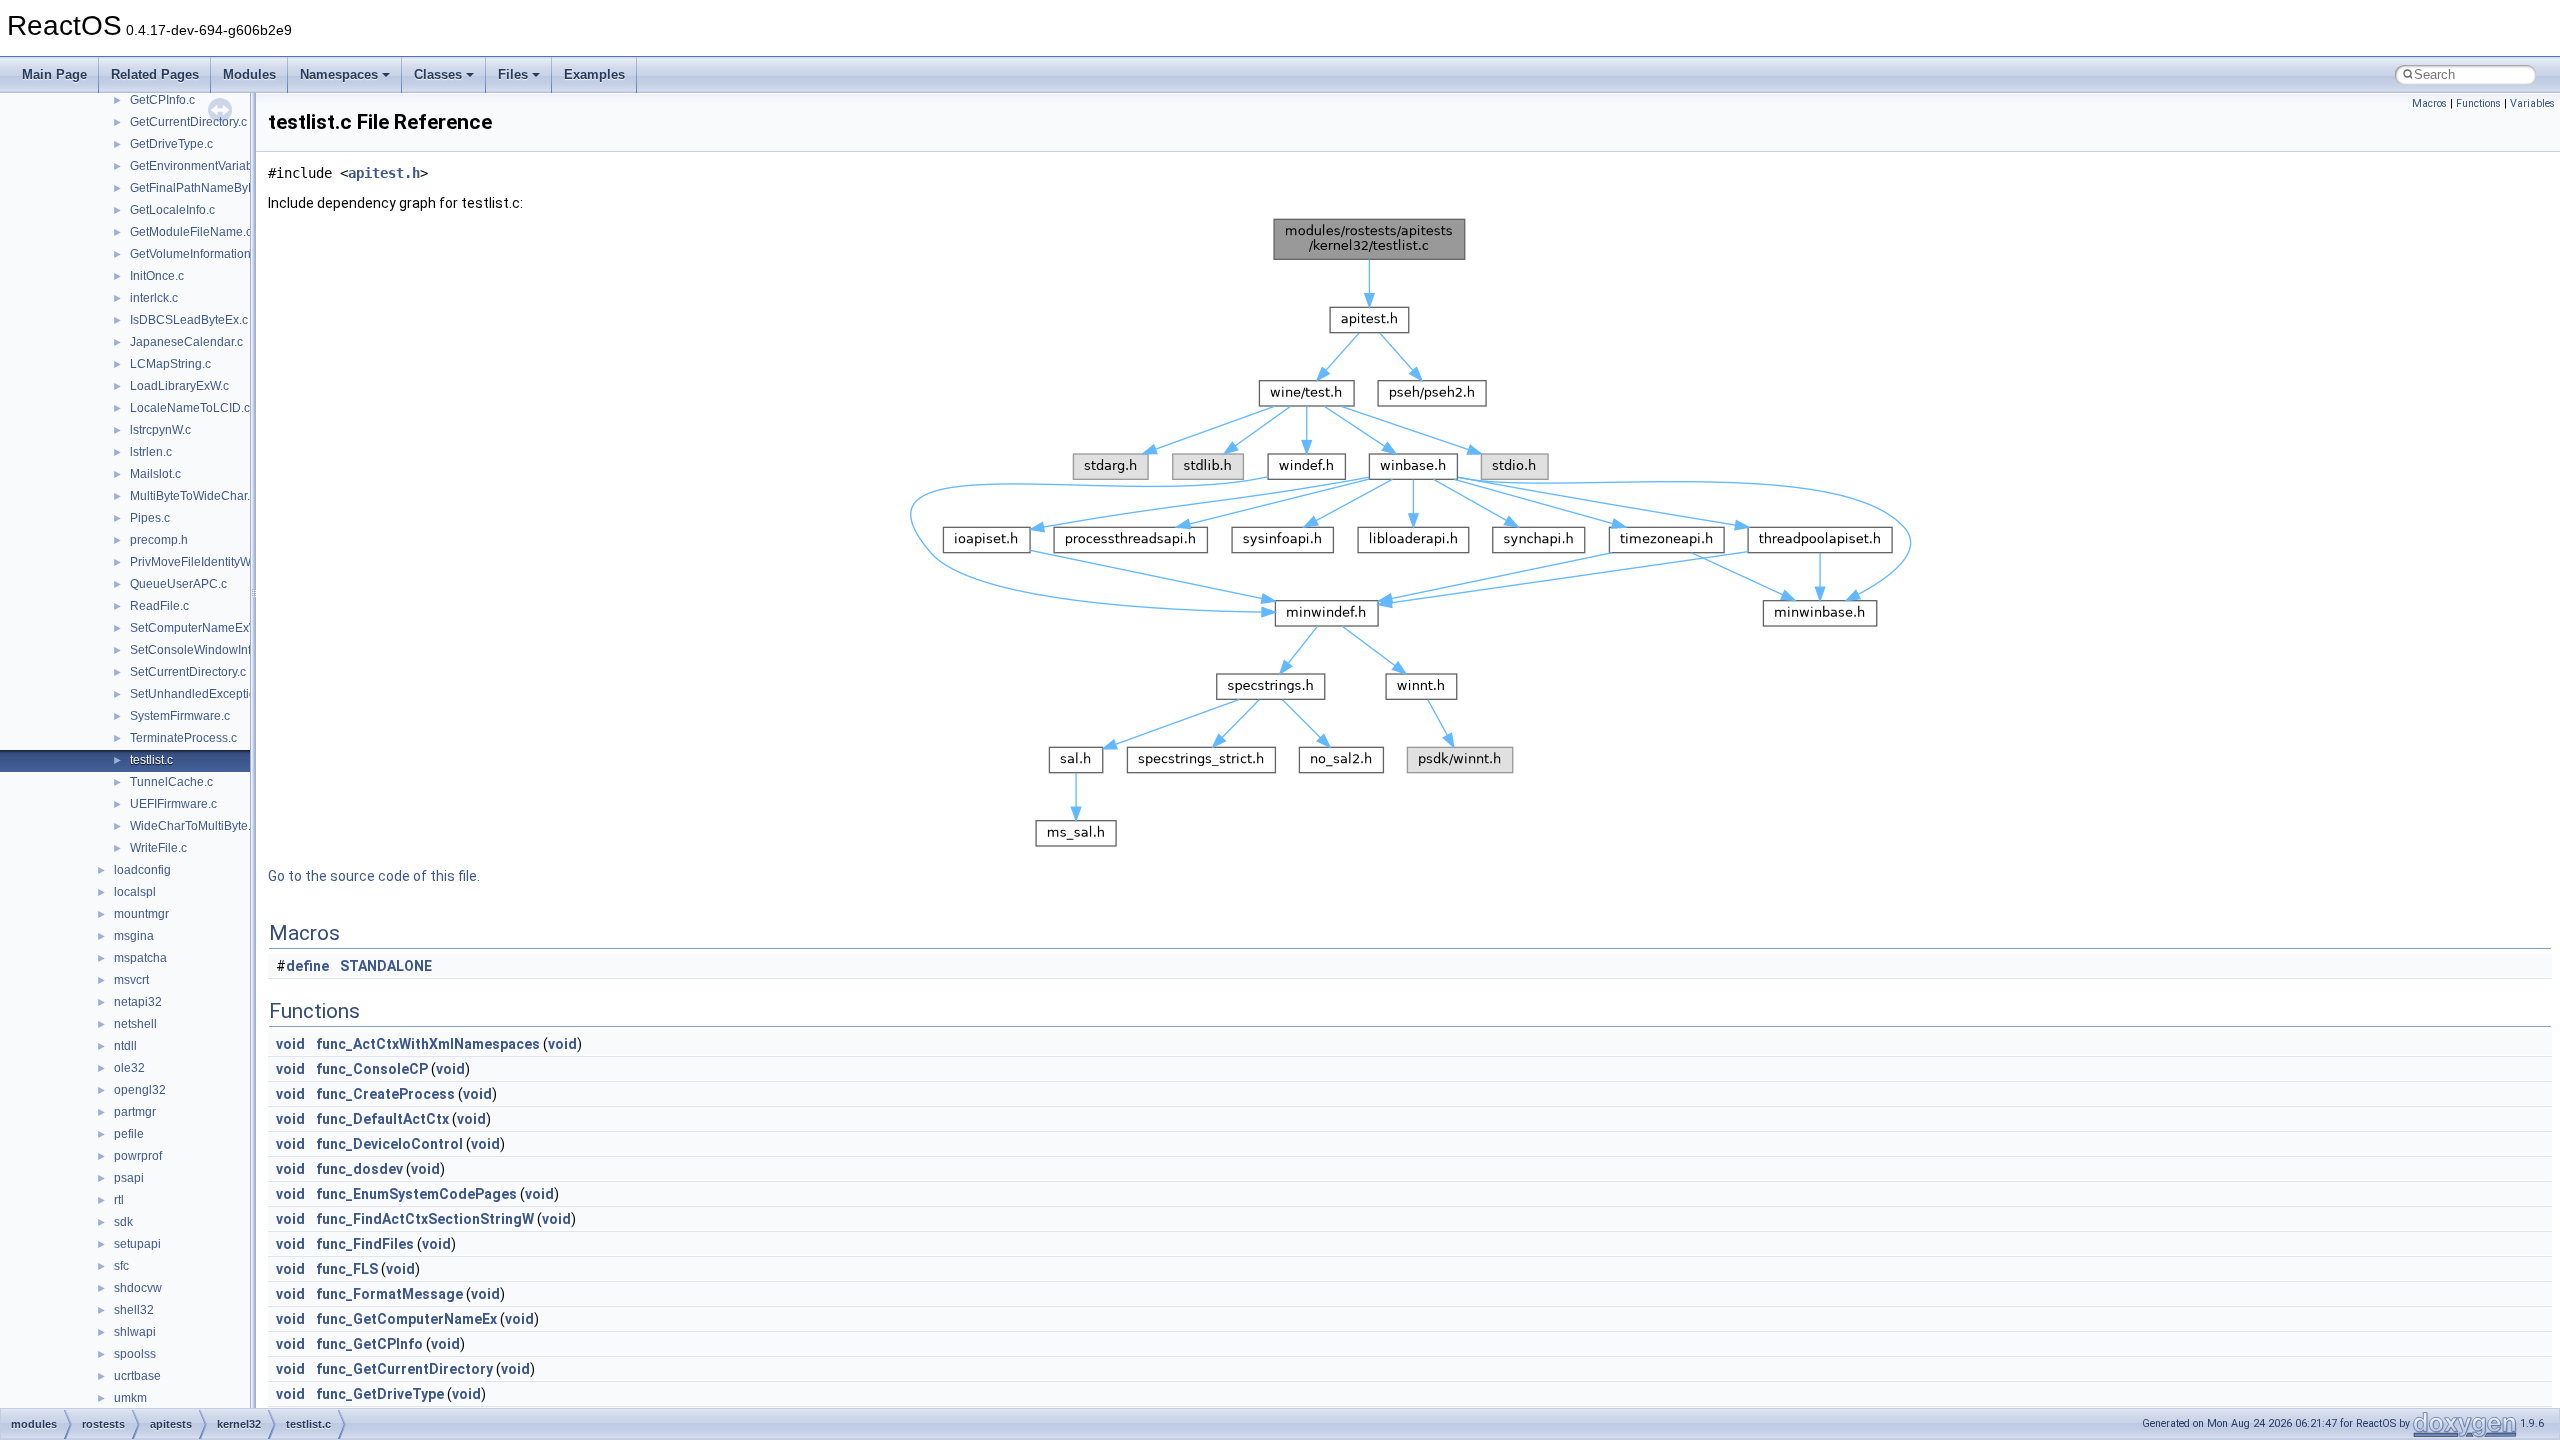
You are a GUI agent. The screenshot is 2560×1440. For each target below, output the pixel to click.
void (290, 1044)
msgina (134, 936)
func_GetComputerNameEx (406, 1319)
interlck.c (154, 298)
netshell (135, 1024)
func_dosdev (359, 1169)
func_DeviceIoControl (389, 1144)
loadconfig (142, 870)
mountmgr (141, 914)
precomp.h (159, 540)
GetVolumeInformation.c (195, 254)
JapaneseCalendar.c (186, 342)
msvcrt (131, 980)
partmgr (135, 1112)
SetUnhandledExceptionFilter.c (214, 694)
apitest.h (384, 173)
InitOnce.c (157, 276)
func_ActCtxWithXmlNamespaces (428, 1044)
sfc (121, 1266)
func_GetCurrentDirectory (404, 1369)
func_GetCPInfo (369, 1344)
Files (513, 74)
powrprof (138, 1156)
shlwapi (135, 1332)
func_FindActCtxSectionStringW (425, 1219)
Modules (249, 74)
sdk (123, 1222)
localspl (135, 892)
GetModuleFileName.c (191, 232)
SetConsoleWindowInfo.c (198, 650)
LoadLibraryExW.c (179, 386)
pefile (129, 1134)
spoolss (135, 1354)
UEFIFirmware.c (173, 804)
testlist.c (151, 760)
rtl (119, 1200)
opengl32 (140, 1090)
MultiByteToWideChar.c (193, 496)
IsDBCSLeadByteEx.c (189, 320)
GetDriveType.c (171, 144)
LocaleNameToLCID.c (190, 408)
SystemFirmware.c (180, 716)
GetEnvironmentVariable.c (201, 166)
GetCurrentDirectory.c (188, 122)
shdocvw (138, 1288)
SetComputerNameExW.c (199, 628)
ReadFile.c (159, 606)
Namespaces (339, 74)
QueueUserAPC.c (178, 584)
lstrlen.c (151, 452)
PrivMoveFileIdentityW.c (194, 562)
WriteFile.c (158, 848)
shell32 (134, 1310)
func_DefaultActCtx (382, 1119)
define (307, 966)
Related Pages (155, 74)
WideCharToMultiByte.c (193, 826)
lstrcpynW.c (160, 430)
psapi (129, 1178)
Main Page (54, 74)
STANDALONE (386, 966)
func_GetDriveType (380, 1394)
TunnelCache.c (171, 782)
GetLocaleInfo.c (172, 210)
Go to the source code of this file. (374, 876)
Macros (2429, 103)
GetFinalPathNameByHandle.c (213, 188)
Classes (438, 74)
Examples (594, 74)
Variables (2532, 103)
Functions (2478, 103)
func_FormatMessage (389, 1294)
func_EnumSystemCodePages (416, 1194)
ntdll (125, 1046)
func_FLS (347, 1269)
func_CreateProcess (385, 1094)
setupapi (137, 1244)
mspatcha (140, 958)
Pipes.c (150, 518)
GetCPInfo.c (162, 100)
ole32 (129, 1068)
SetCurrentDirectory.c (188, 672)
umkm (130, 1398)
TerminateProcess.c (183, 738)
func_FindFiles (365, 1244)
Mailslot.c (155, 474)
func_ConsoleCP (372, 1069)
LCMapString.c (170, 364)
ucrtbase (137, 1376)
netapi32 (138, 1002)
